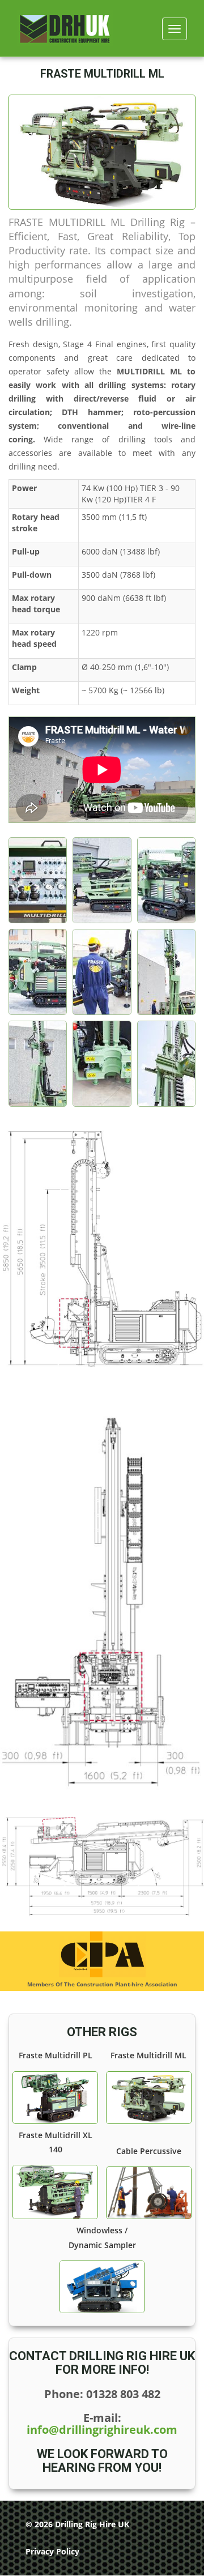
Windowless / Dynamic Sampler (102, 2237)
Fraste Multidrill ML (148, 2055)
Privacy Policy (52, 2551)
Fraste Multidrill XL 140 (56, 2142)
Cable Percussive (149, 2151)
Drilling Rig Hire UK (92, 2524)
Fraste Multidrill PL (56, 2055)
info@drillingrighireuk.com (102, 2430)
